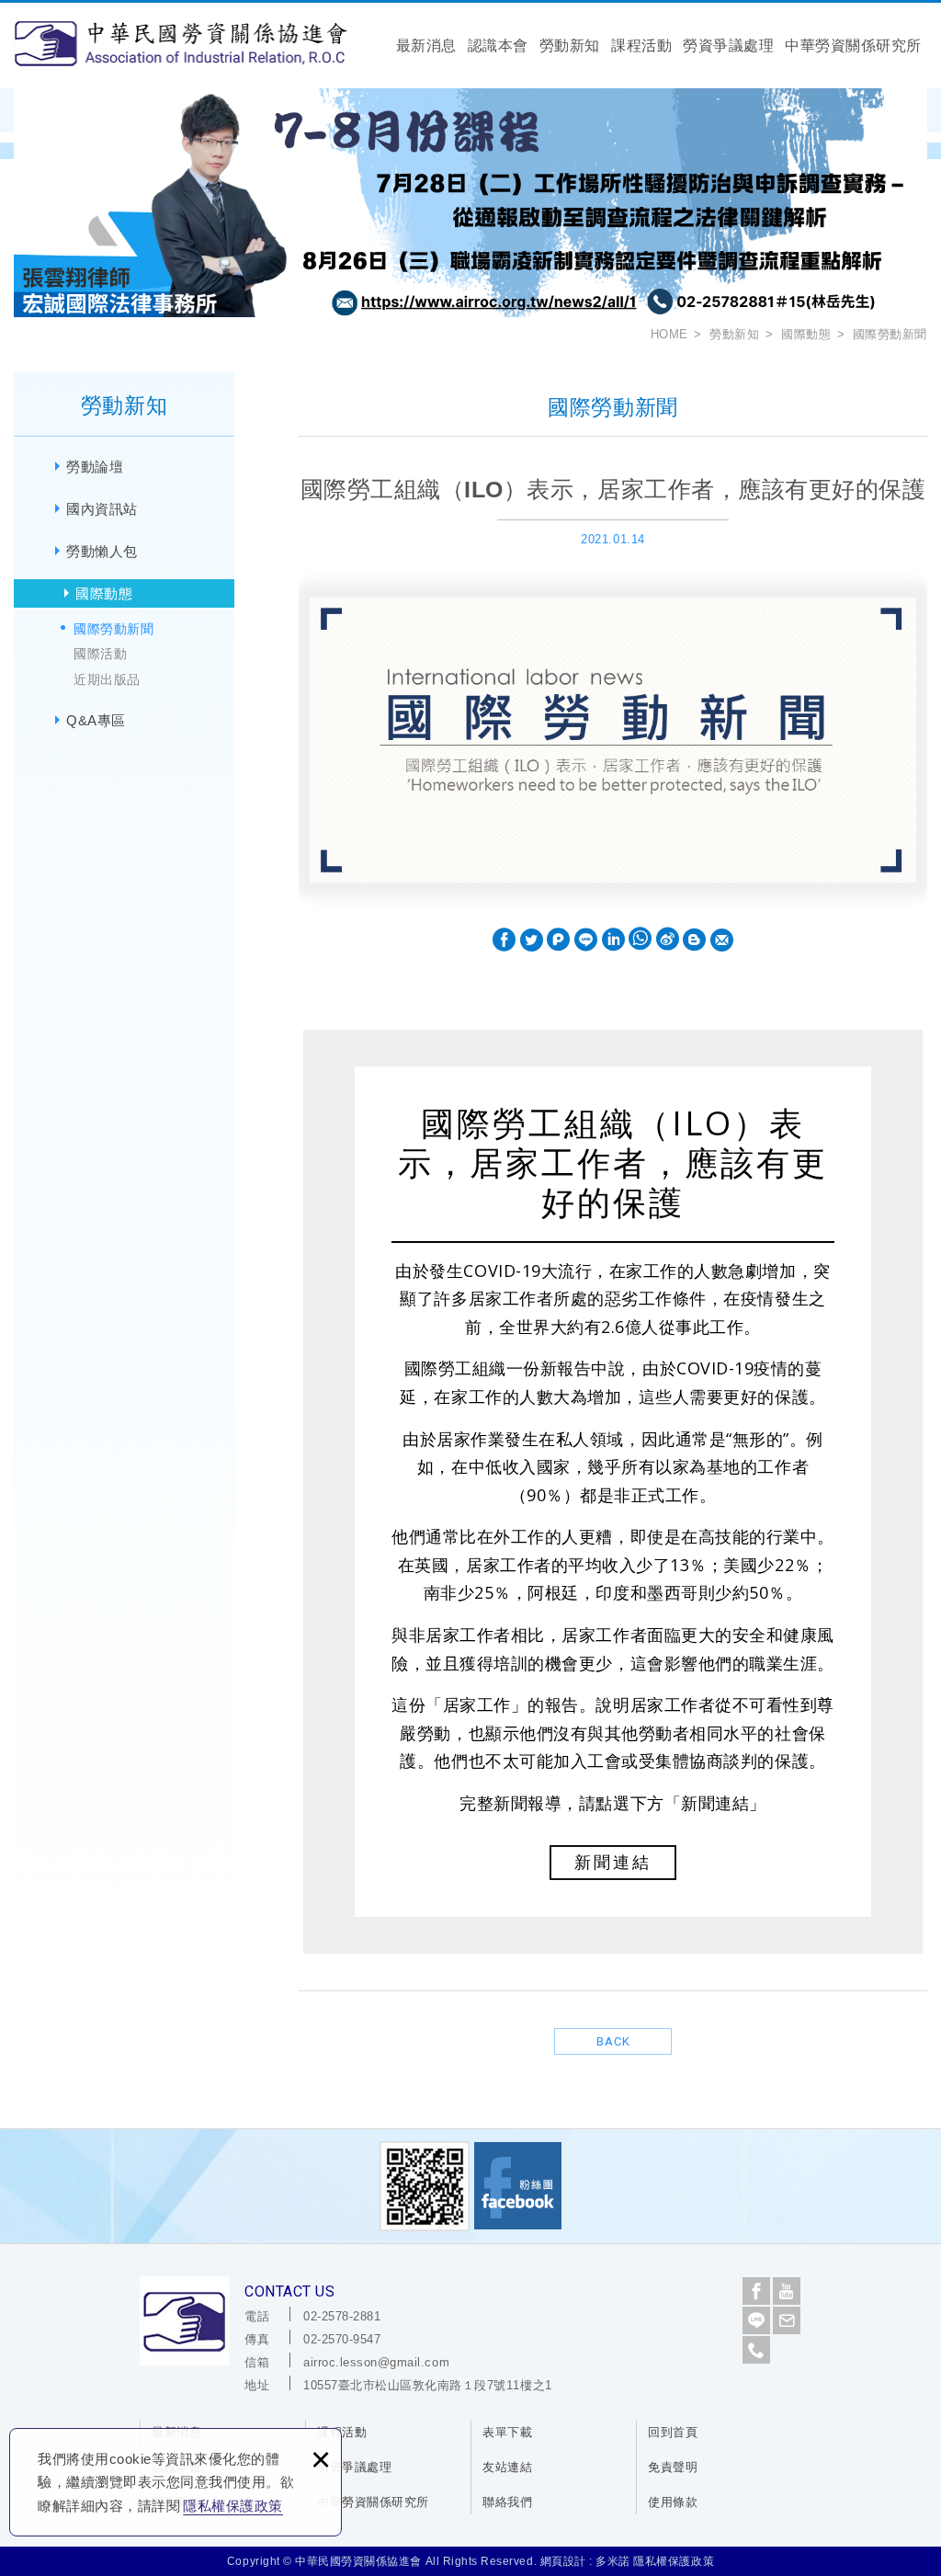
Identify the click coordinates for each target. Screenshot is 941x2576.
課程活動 (641, 46)
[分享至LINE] (586, 940)
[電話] (756, 2350)
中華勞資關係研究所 (853, 46)
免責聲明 (673, 2467)
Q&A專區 (96, 720)
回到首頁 (673, 2432)
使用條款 (673, 2502)
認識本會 (498, 46)
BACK (613, 2041)
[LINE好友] (756, 2320)
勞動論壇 (95, 467)
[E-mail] (787, 2320)
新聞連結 (613, 1863)
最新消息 (426, 46)
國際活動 (100, 654)
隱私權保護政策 (233, 2506)
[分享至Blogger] (694, 940)
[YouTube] (787, 2291)
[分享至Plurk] (558, 940)
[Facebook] (756, 2291)
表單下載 (507, 2432)
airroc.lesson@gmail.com (376, 2362)
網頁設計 (563, 2561)
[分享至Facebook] (504, 940)
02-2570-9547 (342, 2339)
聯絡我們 (507, 2502)
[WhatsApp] (640, 940)
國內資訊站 (102, 509)
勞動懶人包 (102, 551)
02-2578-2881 (342, 2316)
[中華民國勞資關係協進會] (181, 43)
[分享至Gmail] (722, 940)
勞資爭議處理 (728, 46)
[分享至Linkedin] (613, 940)
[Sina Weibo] (668, 940)
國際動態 (104, 593)
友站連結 (507, 2467)
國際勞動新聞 (113, 629)
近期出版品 (107, 679)
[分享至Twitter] (532, 940)
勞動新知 (570, 46)
